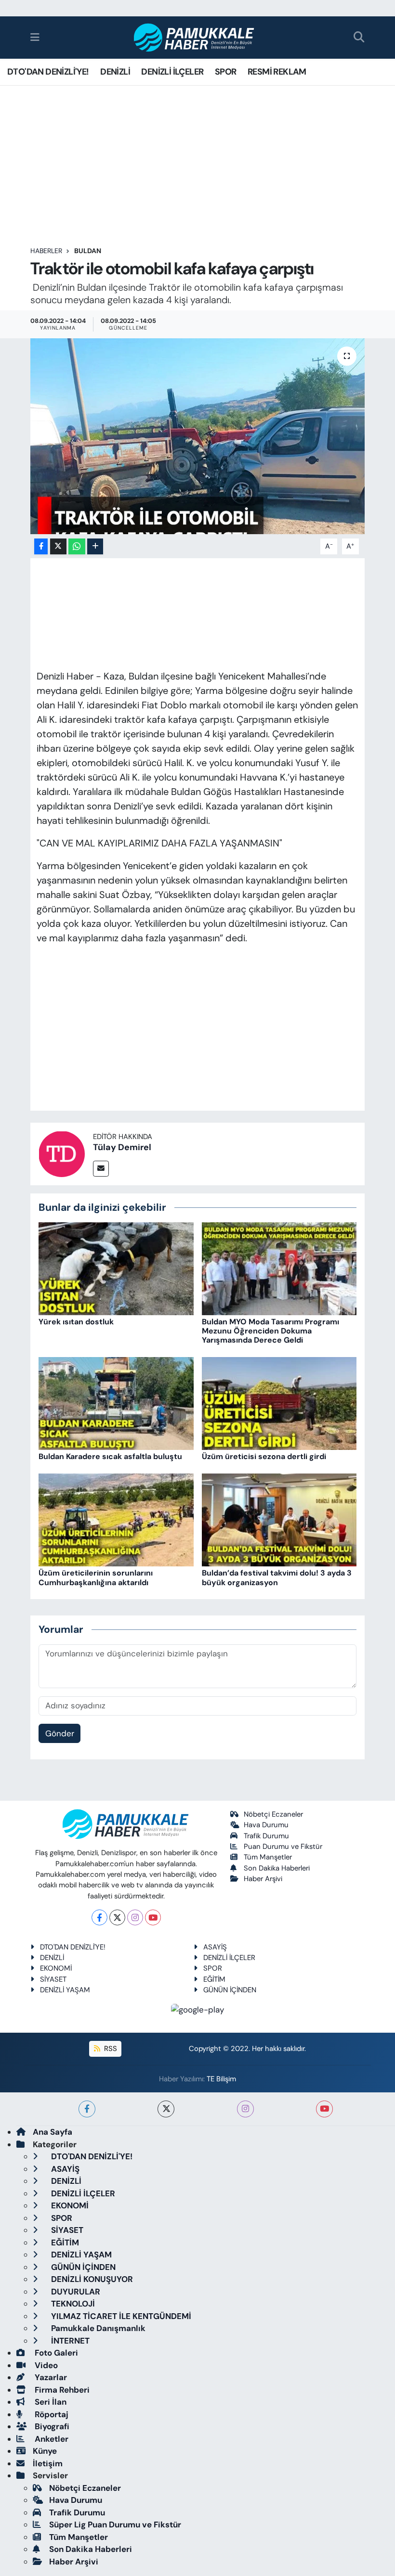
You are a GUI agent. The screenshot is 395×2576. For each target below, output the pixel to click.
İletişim (48, 2463)
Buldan (88, 251)
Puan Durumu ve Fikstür (283, 1846)
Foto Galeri (55, 2353)
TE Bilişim (221, 2079)
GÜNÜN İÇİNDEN (230, 1990)
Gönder (60, 1733)
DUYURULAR (75, 2292)
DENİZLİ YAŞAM (65, 1990)
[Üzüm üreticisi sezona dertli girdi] (279, 1403)
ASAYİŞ (215, 1947)
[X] (117, 1917)
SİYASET (53, 1979)
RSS (110, 2049)
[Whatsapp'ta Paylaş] (77, 546)
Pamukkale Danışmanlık (97, 2328)
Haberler (46, 251)
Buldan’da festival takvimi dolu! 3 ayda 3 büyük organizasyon (277, 1577)
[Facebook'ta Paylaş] (41, 546)
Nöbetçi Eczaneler (273, 1814)
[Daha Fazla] (95, 546)
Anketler (51, 2439)
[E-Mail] (101, 1169)
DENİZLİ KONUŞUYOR (91, 2279)
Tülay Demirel (122, 1147)
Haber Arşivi (263, 1879)
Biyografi (51, 2426)
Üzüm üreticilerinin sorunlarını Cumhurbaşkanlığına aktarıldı (96, 1577)
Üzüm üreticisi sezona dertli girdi (264, 1456)
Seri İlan (50, 2402)
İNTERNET (69, 2341)
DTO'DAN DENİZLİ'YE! (48, 72)
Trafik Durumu (266, 1836)
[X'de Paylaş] (58, 546)
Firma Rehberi (61, 2390)
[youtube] (324, 2109)
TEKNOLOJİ (72, 2304)
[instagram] (245, 2109)
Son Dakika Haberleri (277, 1868)
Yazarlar (50, 2377)
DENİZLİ (115, 72)
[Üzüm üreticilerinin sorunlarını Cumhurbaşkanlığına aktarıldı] (116, 1519)
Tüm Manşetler (268, 1857)
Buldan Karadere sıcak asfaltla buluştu (110, 1456)
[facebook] (87, 2109)
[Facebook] (99, 1917)
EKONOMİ (56, 1968)
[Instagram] (135, 1917)
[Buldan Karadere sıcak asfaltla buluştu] (116, 1403)
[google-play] (198, 2009)
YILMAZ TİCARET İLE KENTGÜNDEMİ (120, 2316)
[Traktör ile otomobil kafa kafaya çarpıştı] (198, 436)
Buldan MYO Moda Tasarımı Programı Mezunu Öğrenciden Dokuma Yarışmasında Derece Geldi (270, 1331)
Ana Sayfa (53, 2132)
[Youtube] (153, 1917)
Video (45, 2365)
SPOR (226, 72)
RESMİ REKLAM (277, 72)
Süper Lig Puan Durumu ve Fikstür (115, 2525)
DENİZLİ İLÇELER (172, 72)
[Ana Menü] (35, 37)
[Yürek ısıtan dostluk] (116, 1268)
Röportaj (51, 2414)
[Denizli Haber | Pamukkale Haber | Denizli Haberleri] (194, 38)
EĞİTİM (214, 1979)
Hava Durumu (266, 1825)
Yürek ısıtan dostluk (76, 1322)
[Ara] (359, 38)
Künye (45, 2451)
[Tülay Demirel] (62, 1153)
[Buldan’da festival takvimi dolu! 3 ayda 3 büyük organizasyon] (279, 1519)
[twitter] (166, 2109)
